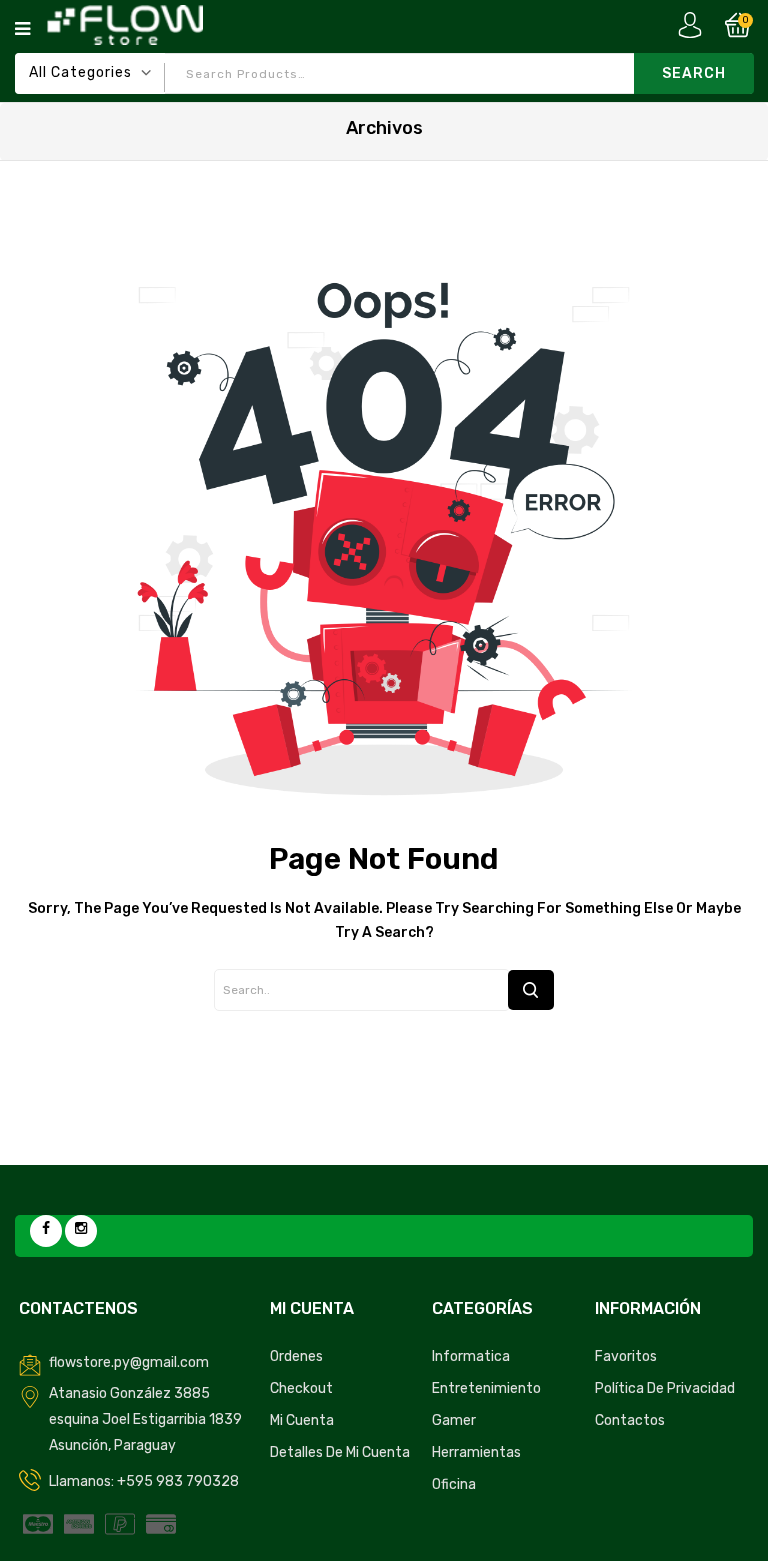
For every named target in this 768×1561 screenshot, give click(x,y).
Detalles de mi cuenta (340, 1452)
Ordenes (296, 1356)
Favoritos (626, 1356)
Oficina (454, 1484)
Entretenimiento (486, 1388)
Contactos (630, 1420)
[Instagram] (81, 1231)
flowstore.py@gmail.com (129, 1362)
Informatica (471, 1356)
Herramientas (476, 1452)
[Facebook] (46, 1231)
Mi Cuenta (302, 1420)
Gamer (454, 1420)
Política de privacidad (665, 1388)
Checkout (301, 1388)
